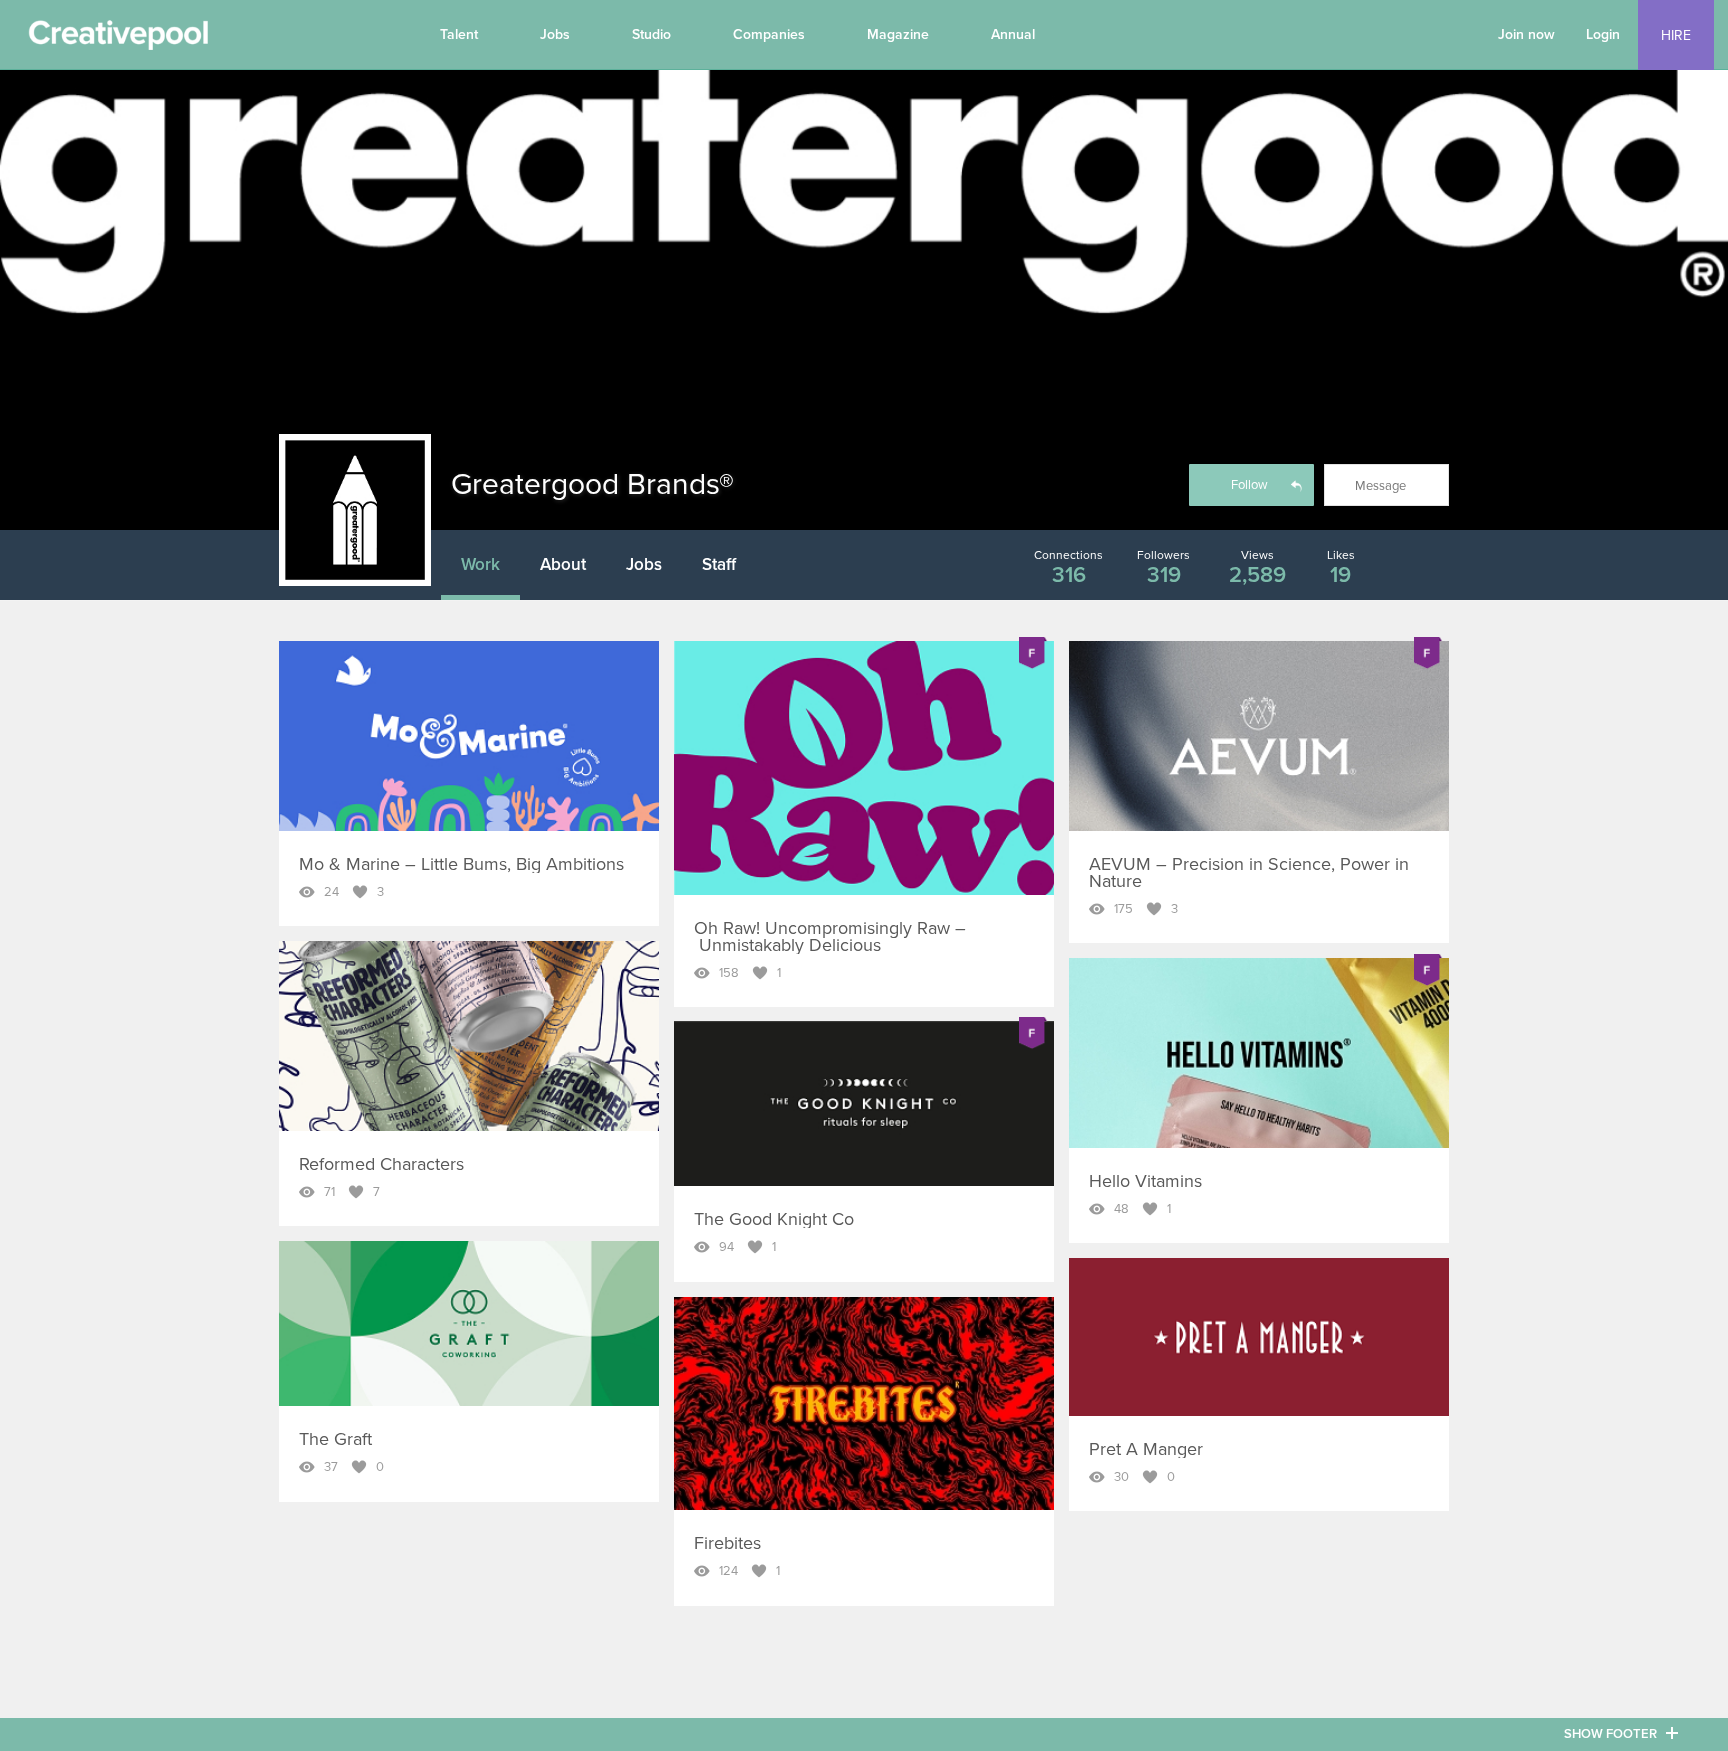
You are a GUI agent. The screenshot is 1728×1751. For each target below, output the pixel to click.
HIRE (1676, 35)
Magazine (898, 34)
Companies (769, 34)
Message (1380, 486)
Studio (651, 34)
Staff (719, 564)
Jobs (555, 34)
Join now (1526, 34)
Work (480, 564)
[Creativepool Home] (118, 40)
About (563, 564)
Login (1603, 34)
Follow (1249, 485)
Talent (459, 34)
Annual (1013, 34)
